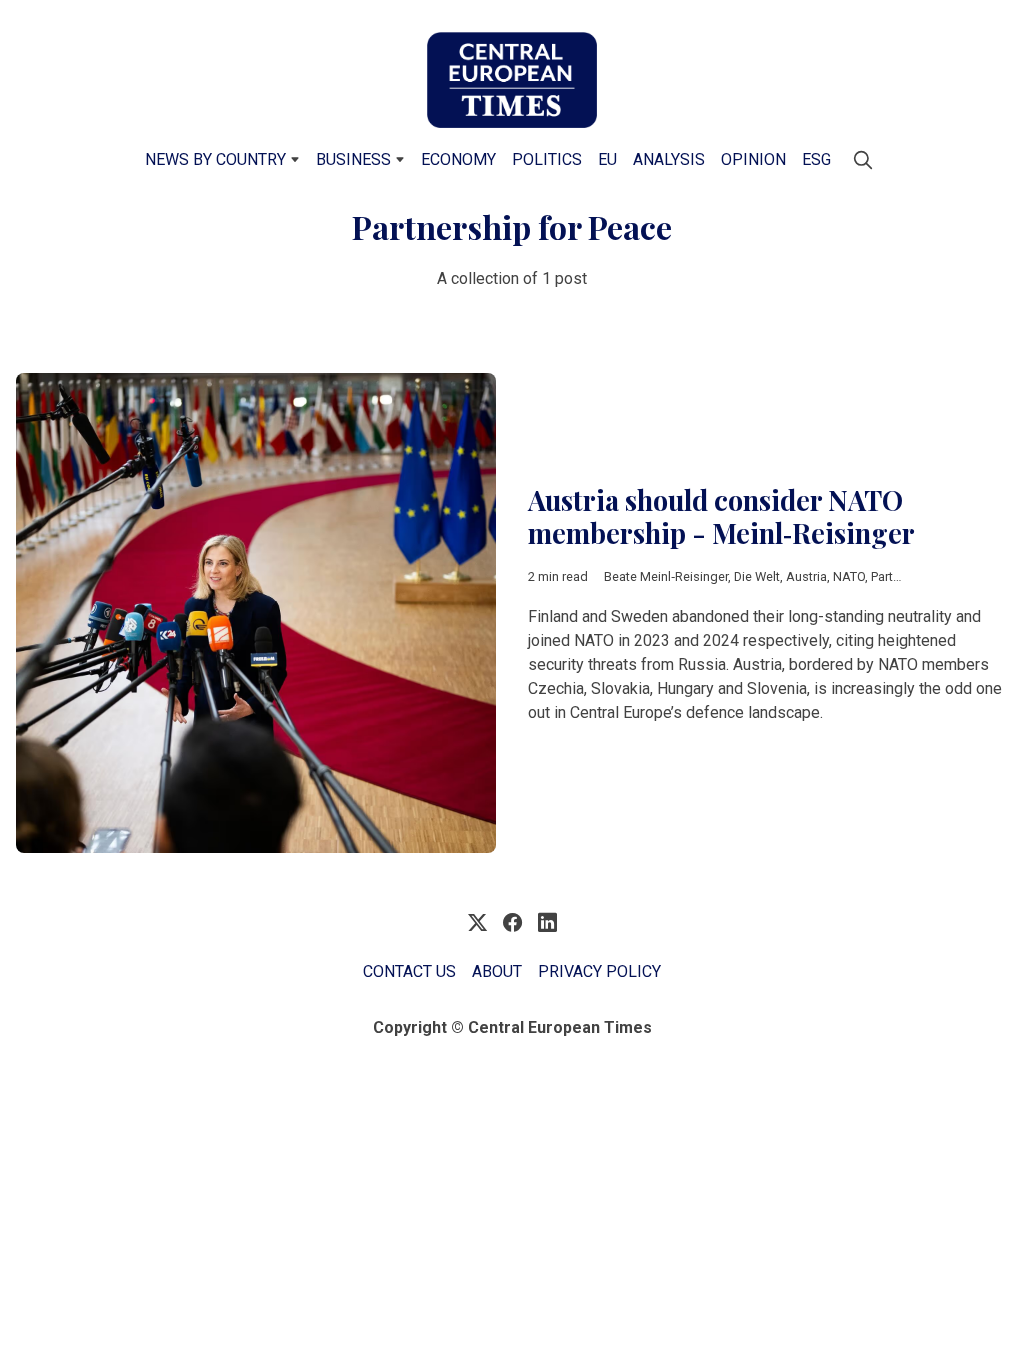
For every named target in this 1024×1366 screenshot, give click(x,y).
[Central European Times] (512, 80)
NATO (849, 576)
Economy (458, 159)
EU (607, 159)
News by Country (215, 159)
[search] (863, 160)
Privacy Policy (599, 971)
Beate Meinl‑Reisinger (666, 576)
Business (353, 159)
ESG (816, 159)
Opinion (753, 159)
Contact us (409, 971)
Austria (806, 576)
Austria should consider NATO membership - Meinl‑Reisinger (721, 516)
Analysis (669, 159)
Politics (547, 159)
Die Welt (757, 576)
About (497, 971)
